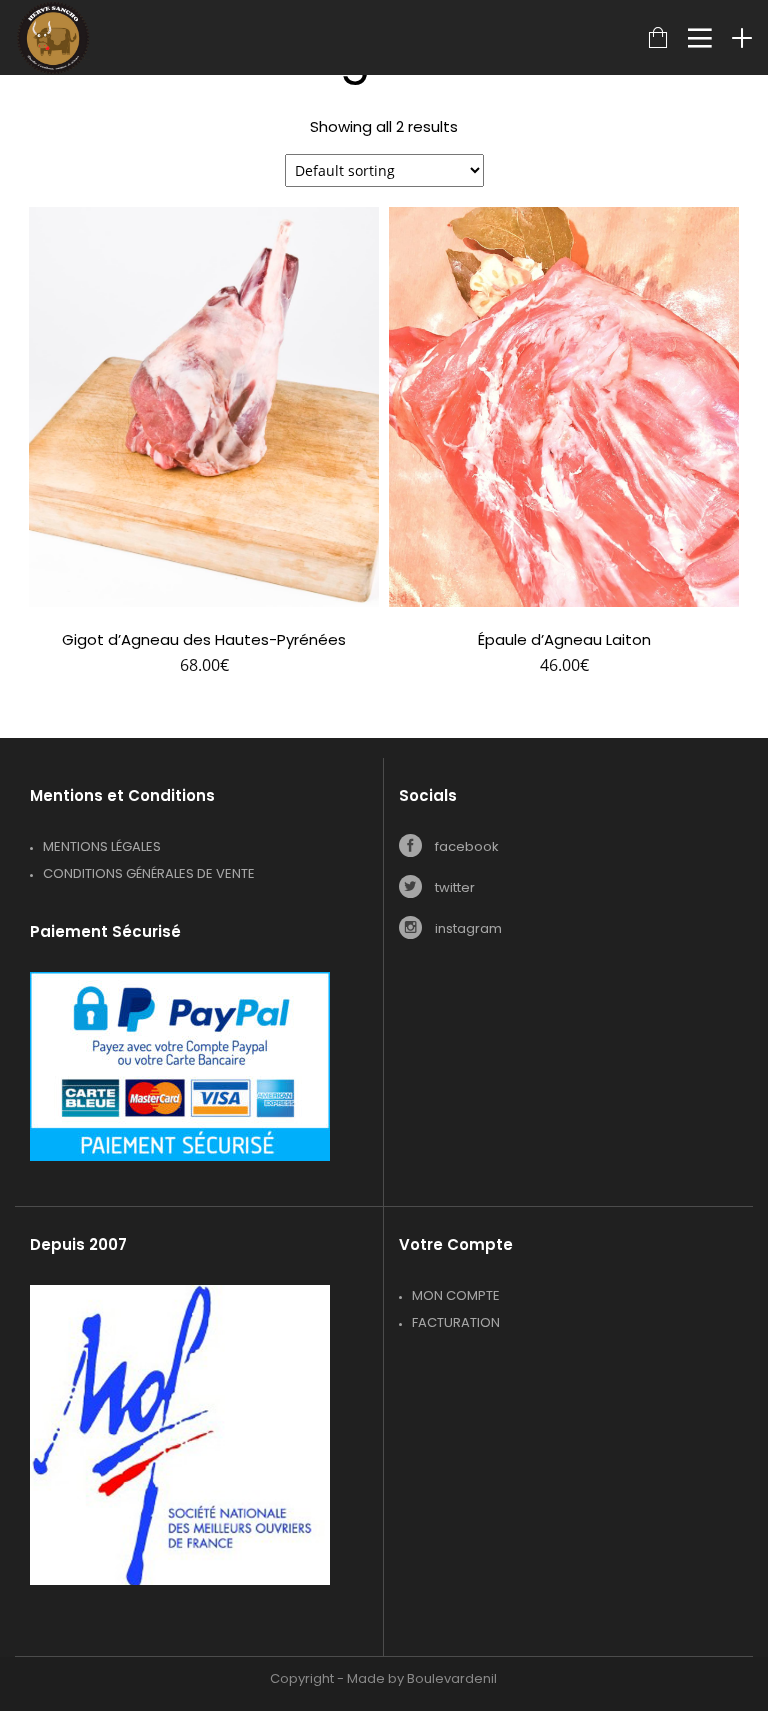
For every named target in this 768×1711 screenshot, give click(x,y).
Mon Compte (456, 1295)
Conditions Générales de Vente (149, 873)
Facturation (456, 1322)
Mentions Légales (102, 846)
